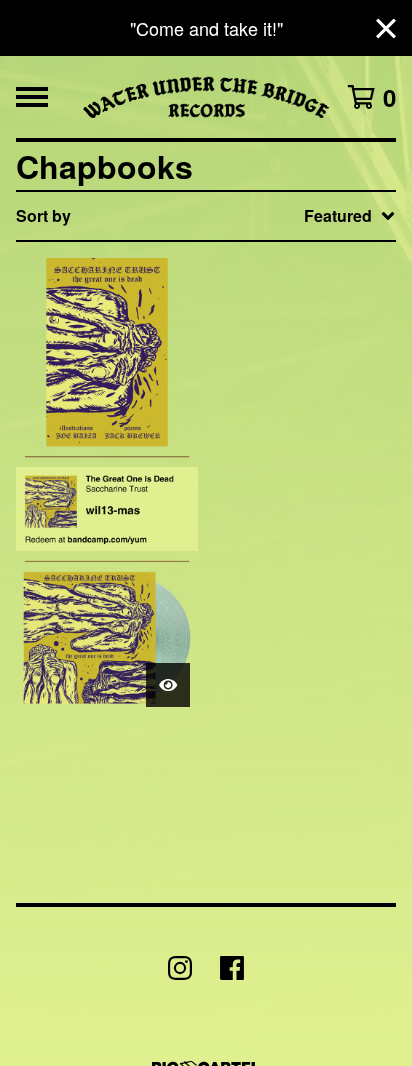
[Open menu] (32, 97)
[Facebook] (232, 968)
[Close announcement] (386, 28)
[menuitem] (206, 216)
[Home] (206, 97)
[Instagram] (180, 968)
